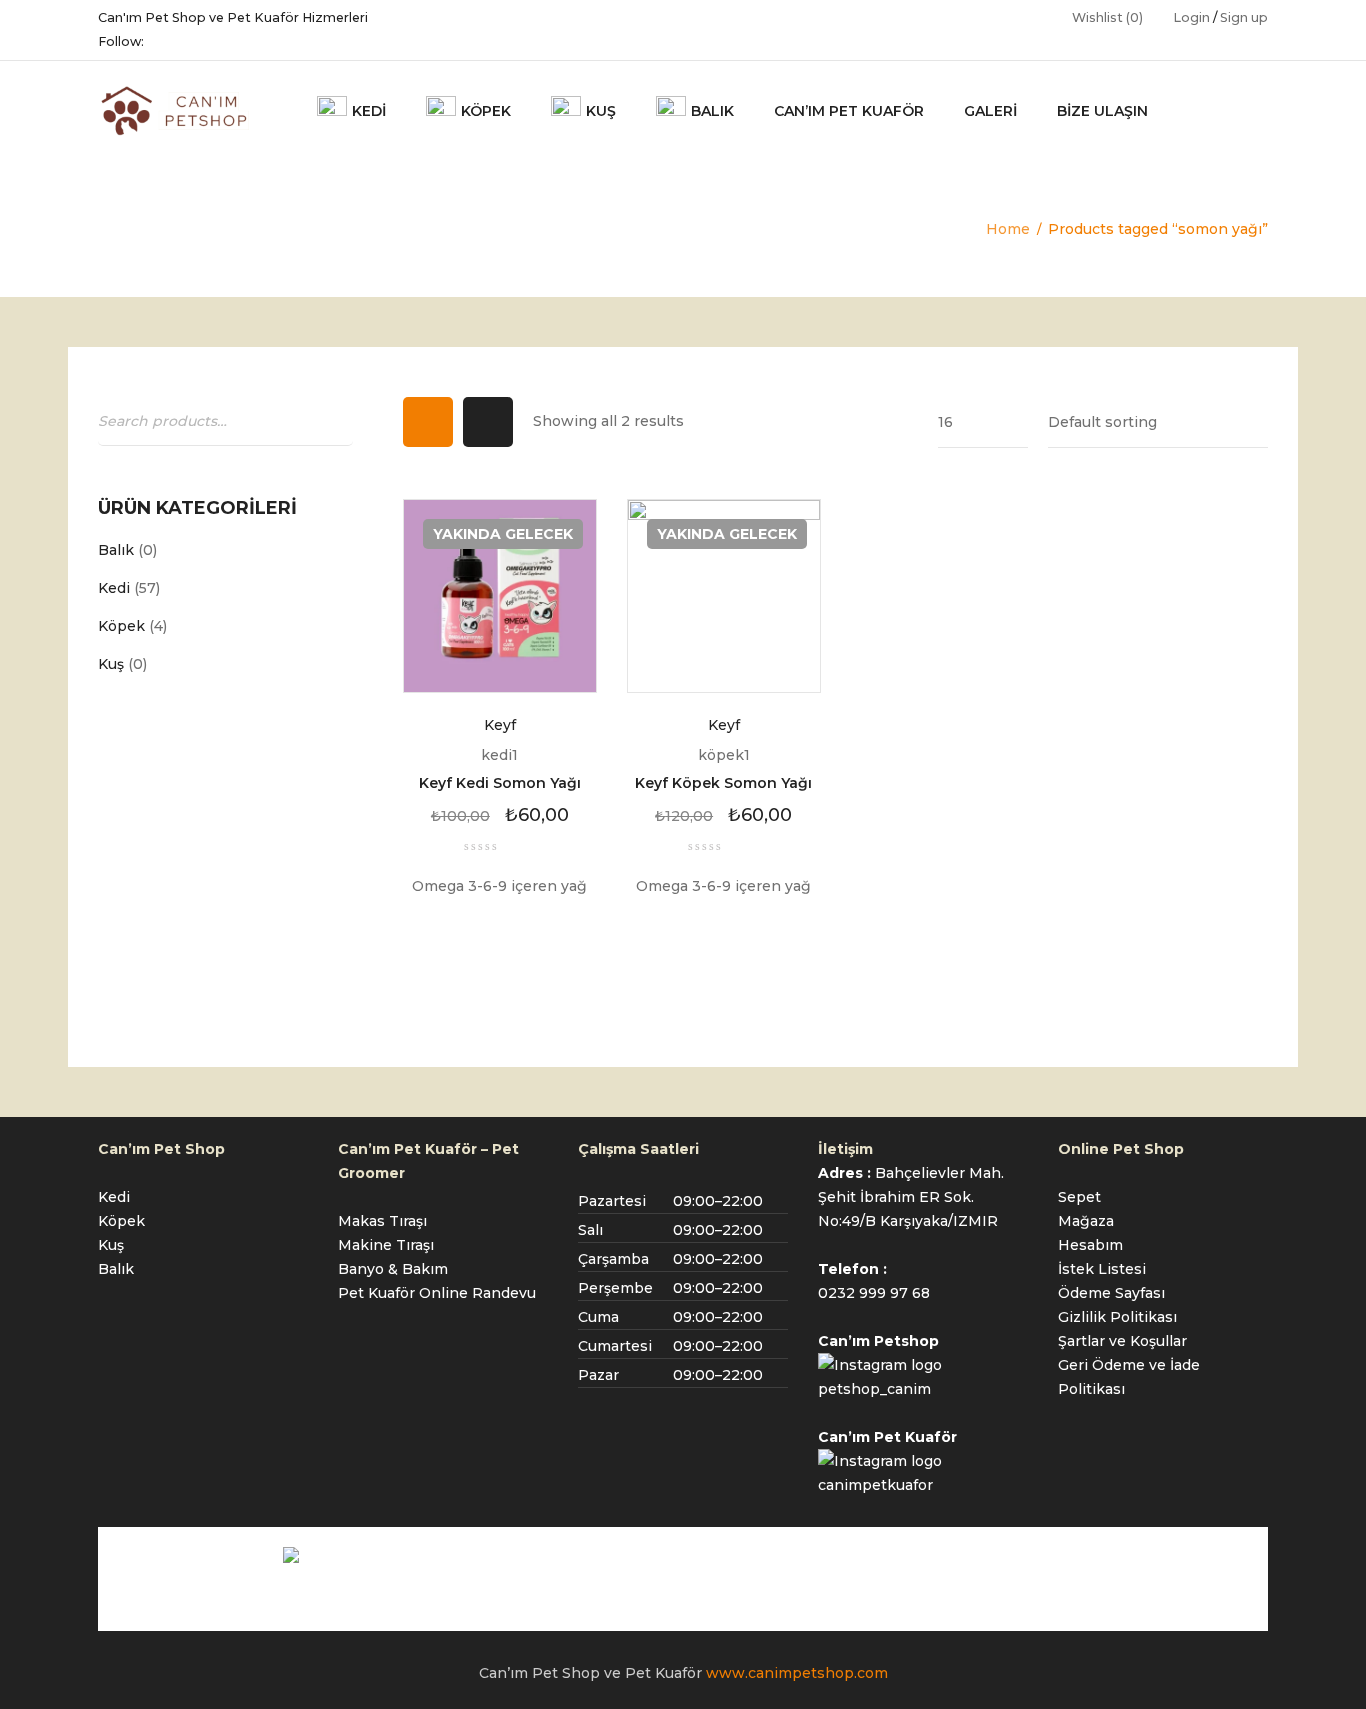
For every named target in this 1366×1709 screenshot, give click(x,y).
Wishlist (1107, 17)
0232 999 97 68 (874, 1293)
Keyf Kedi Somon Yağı (500, 783)
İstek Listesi (1102, 1269)
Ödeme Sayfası (1111, 1293)
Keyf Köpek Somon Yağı (723, 783)
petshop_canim (874, 1389)
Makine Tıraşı (386, 1245)
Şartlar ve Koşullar (1122, 1341)
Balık (116, 550)
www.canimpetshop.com (797, 1673)
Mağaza (1086, 1221)
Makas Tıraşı (382, 1221)
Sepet (1079, 1197)
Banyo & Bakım (393, 1269)
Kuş (111, 664)
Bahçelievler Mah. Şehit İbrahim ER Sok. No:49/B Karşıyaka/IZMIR (911, 1197)
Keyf (500, 725)
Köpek (121, 626)
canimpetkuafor (875, 1485)
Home (1008, 229)
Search (333, 420)
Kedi (114, 588)
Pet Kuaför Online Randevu (437, 1293)
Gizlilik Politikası (1117, 1317)
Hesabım (1090, 1245)
